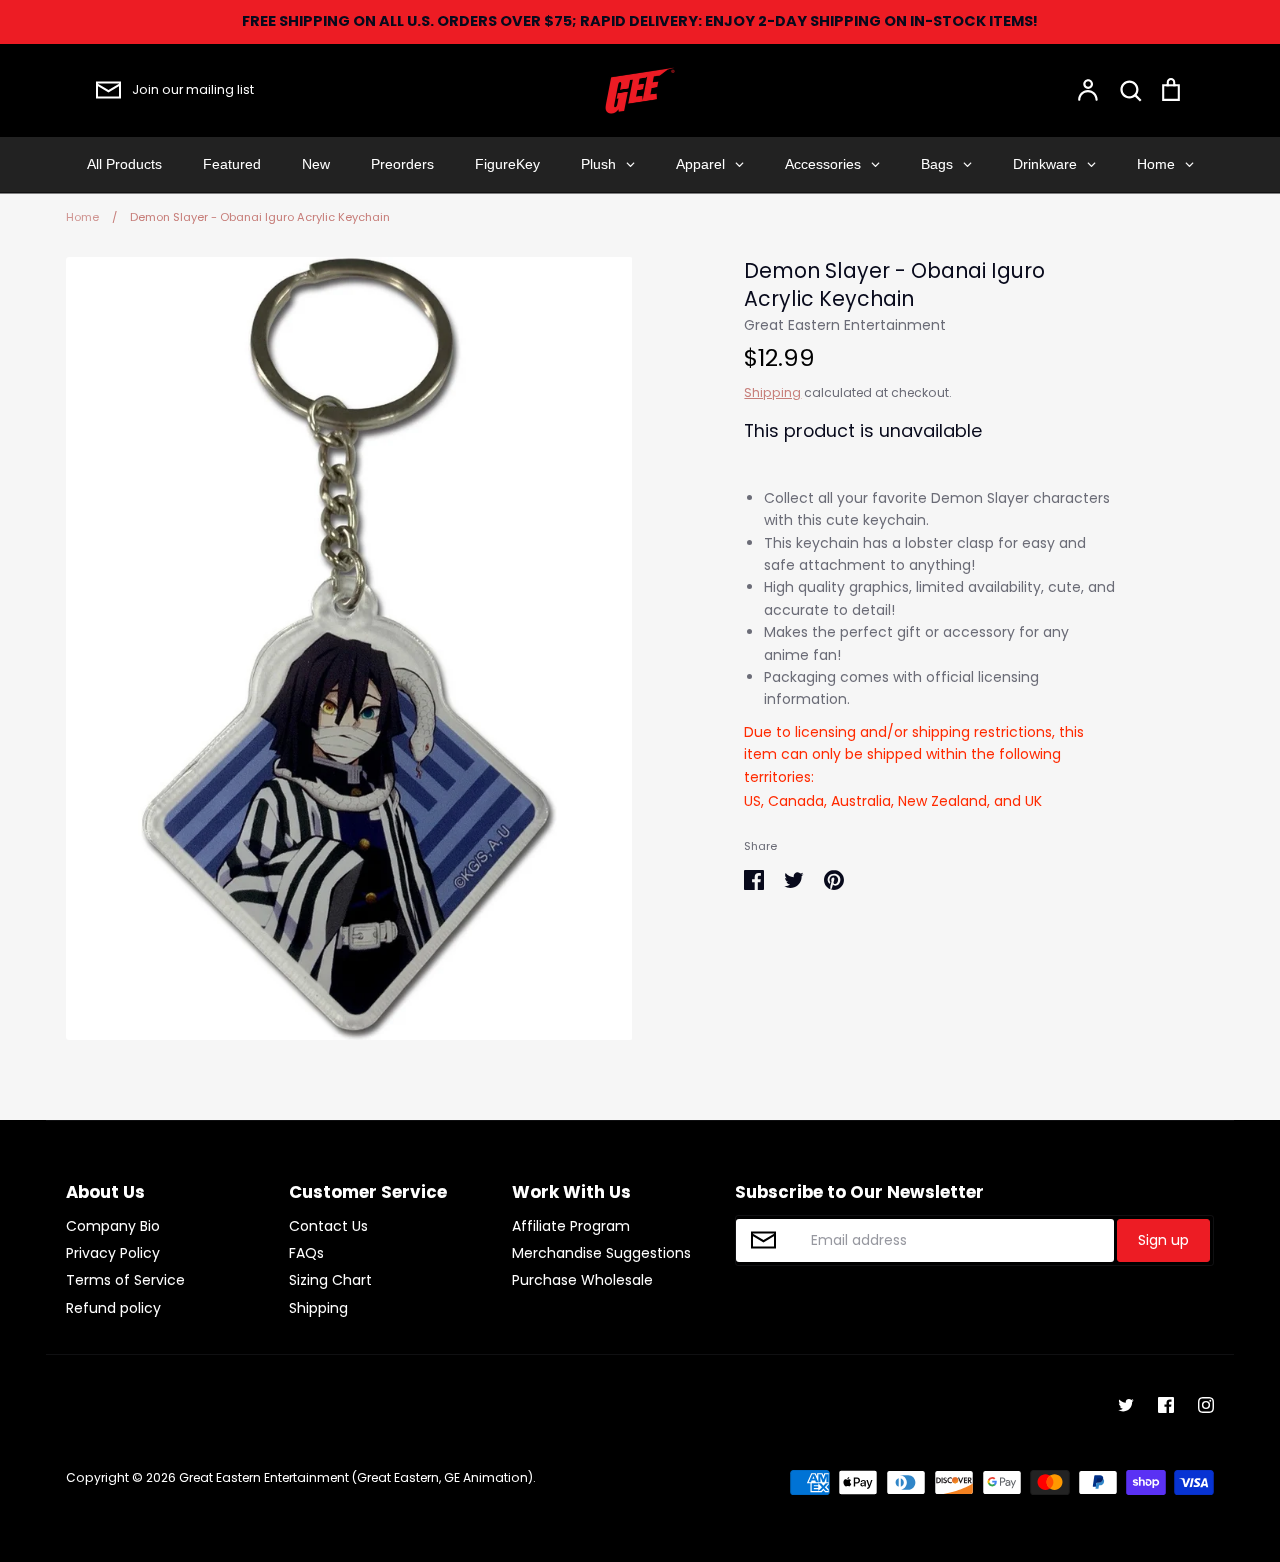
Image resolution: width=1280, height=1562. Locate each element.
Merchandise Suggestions (601, 1253)
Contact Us (328, 1226)
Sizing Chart (330, 1280)
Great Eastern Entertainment (845, 325)
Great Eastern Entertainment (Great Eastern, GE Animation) (356, 1477)
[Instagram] (1206, 1405)
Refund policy (113, 1308)
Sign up (1163, 1240)
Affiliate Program (571, 1226)
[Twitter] (1126, 1405)
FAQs (306, 1253)
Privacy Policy (113, 1253)
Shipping (772, 392)
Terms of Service (125, 1280)
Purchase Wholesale (582, 1280)
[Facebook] (1166, 1405)
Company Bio (113, 1226)
